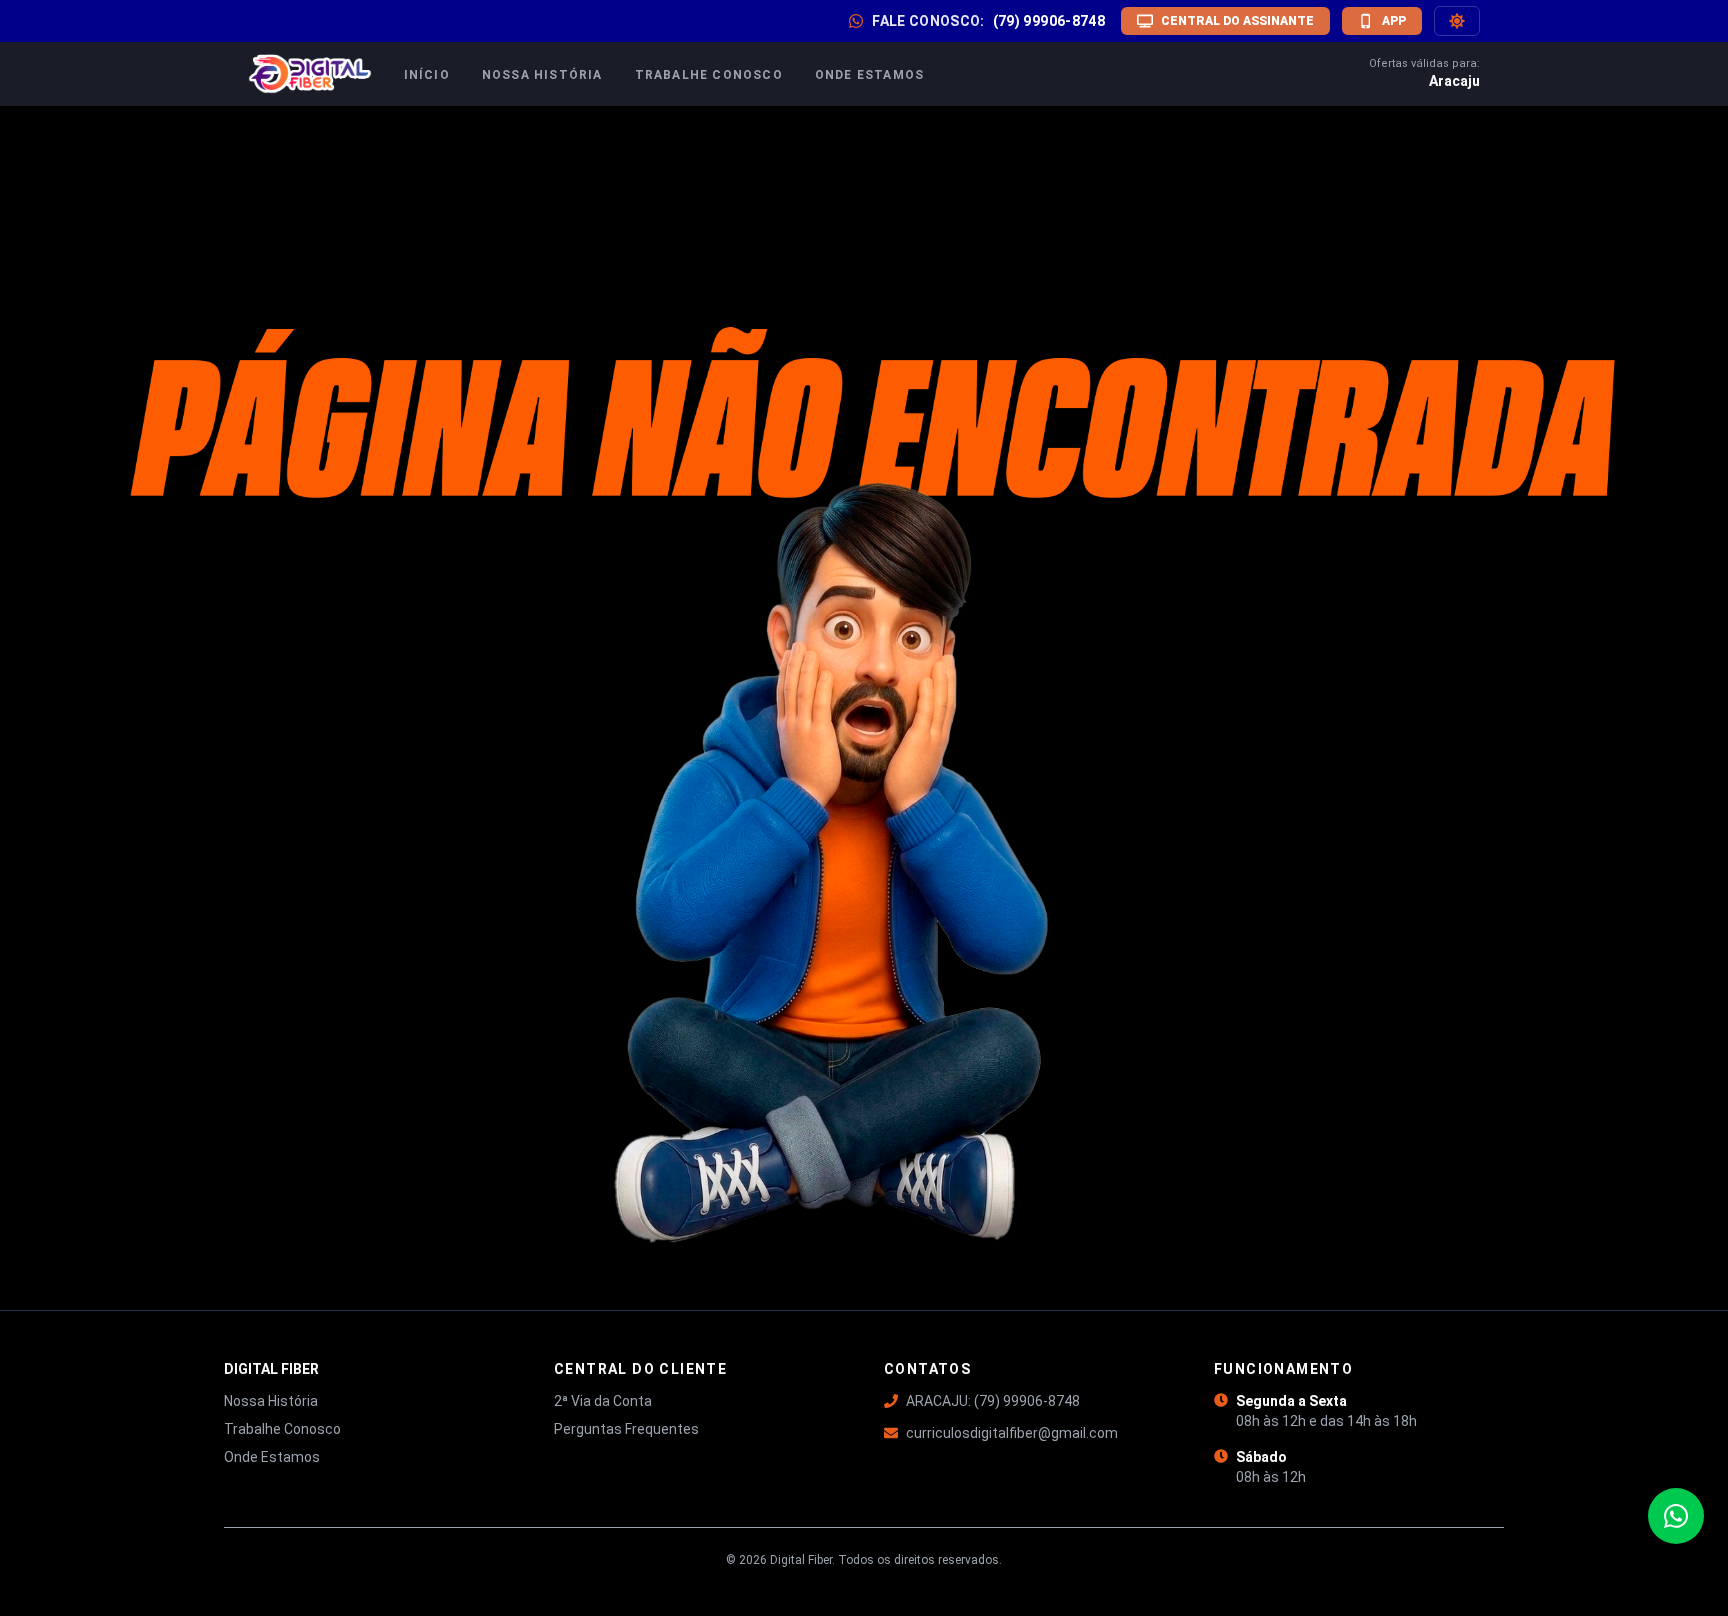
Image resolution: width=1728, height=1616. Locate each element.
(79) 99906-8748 (1049, 21)
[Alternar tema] (1457, 21)
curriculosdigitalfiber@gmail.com (1012, 1433)
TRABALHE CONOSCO (709, 75)
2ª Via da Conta (603, 1401)
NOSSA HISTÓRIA (542, 75)
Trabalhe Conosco (282, 1429)
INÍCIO (427, 75)
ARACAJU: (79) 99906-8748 (993, 1401)
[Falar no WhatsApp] (1676, 1516)
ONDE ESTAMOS (869, 75)
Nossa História (271, 1401)
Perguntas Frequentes (626, 1429)
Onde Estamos (272, 1457)
